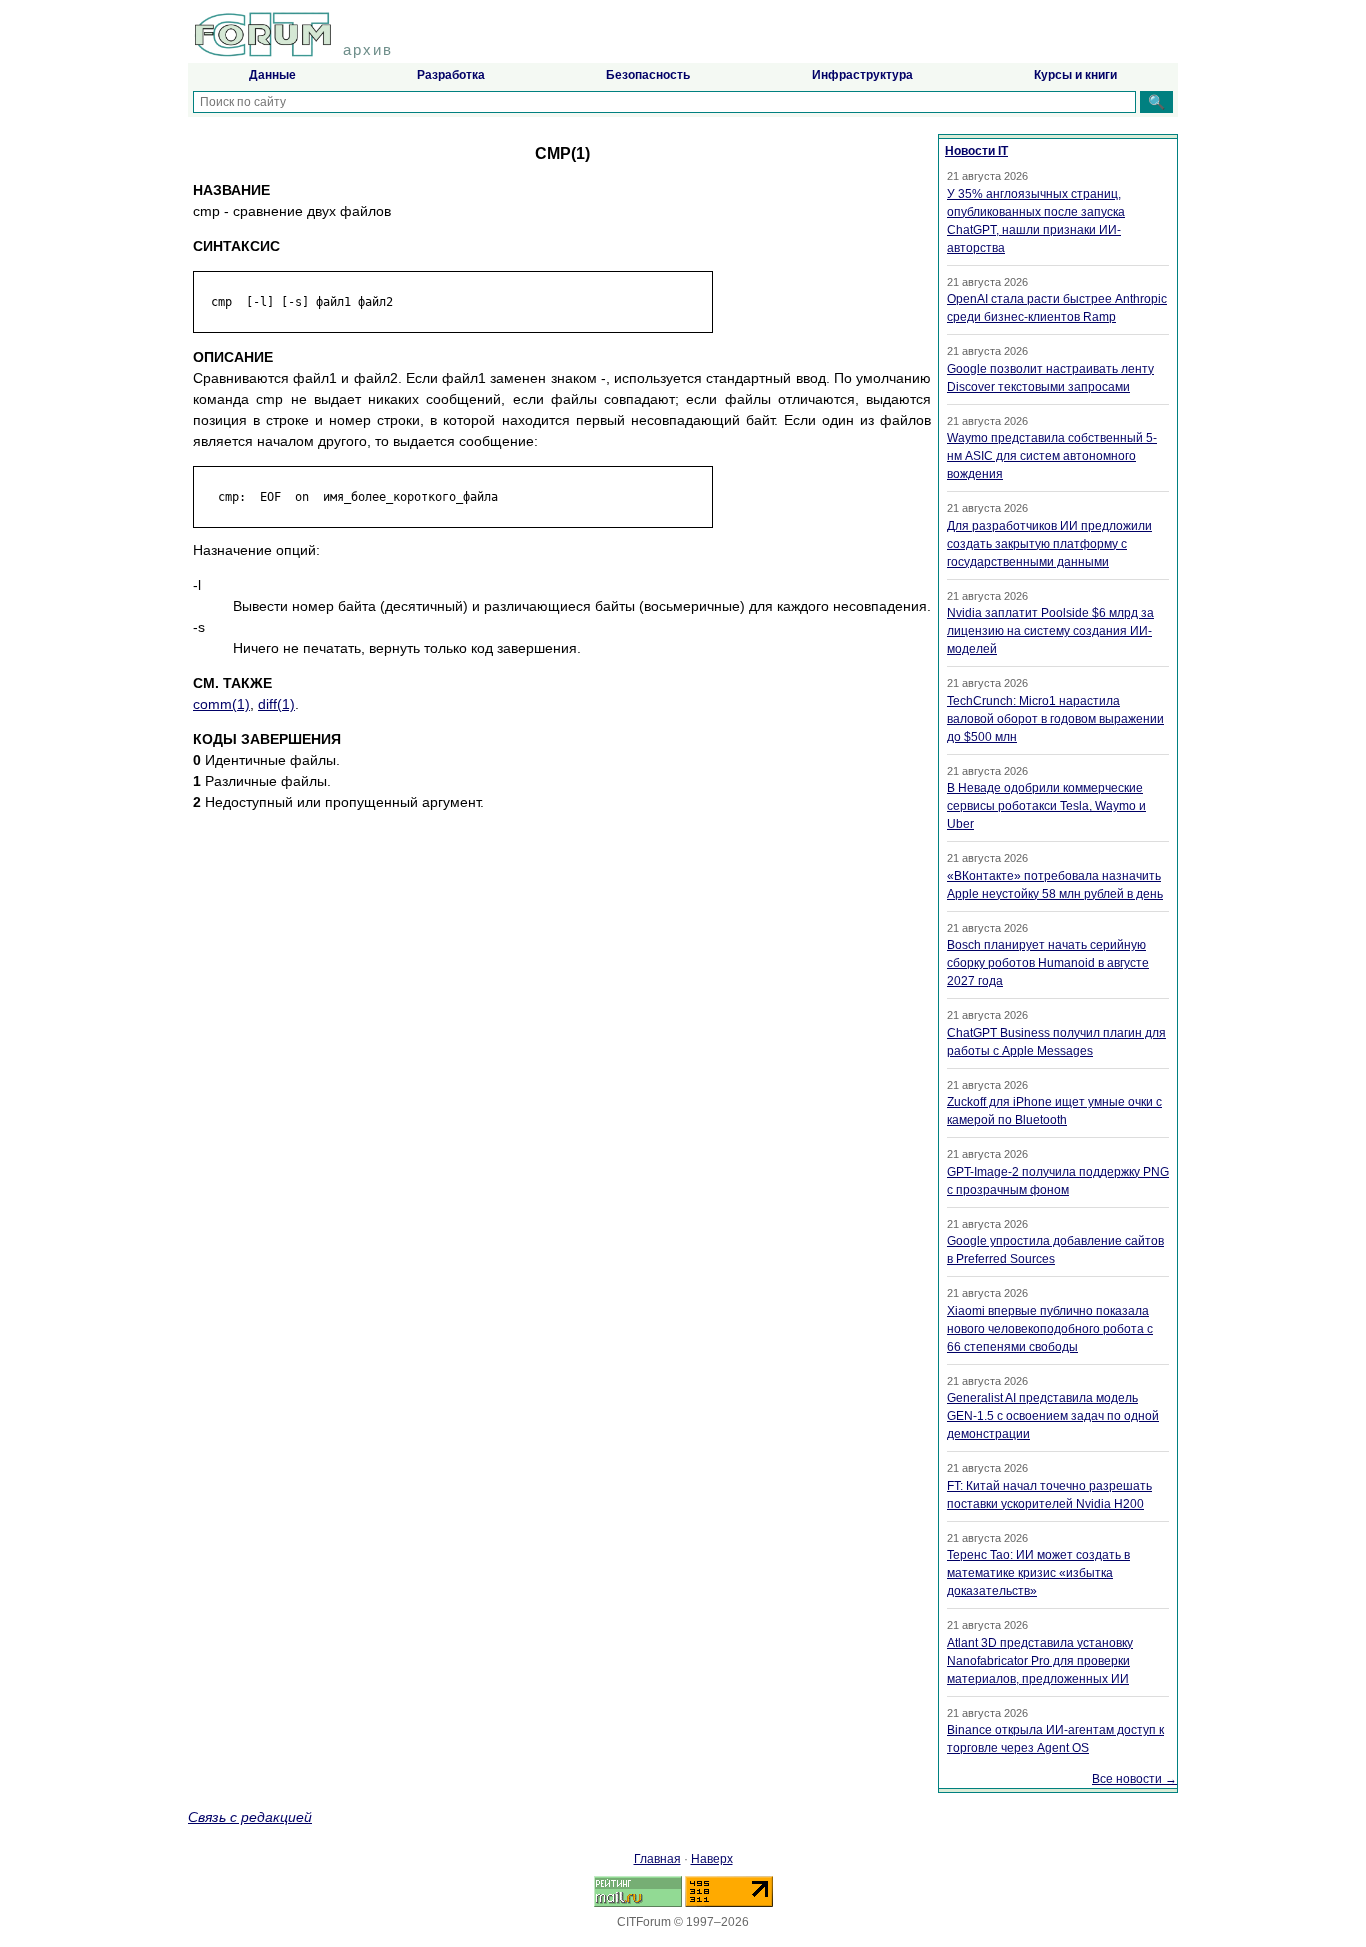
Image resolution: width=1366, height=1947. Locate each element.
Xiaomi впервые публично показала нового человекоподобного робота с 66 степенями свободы (1050, 1329)
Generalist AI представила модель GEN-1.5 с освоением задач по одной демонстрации (1053, 1416)
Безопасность (648, 75)
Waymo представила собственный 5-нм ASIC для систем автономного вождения (1052, 456)
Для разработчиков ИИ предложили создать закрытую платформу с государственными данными (1049, 544)
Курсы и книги (1075, 75)
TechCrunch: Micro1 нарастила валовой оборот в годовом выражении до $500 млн (1055, 719)
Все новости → (1134, 1779)
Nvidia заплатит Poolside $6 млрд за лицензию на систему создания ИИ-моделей (1050, 631)
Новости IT (976, 151)
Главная (657, 1859)
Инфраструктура (862, 75)
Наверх (712, 1859)
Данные (272, 75)
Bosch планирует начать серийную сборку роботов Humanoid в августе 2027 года (1048, 963)
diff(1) (276, 704)
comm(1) (221, 704)
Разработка (451, 75)
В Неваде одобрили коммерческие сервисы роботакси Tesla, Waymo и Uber (1046, 806)
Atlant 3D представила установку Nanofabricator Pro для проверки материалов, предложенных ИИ (1040, 1661)
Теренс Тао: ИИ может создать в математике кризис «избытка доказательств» (1038, 1573)
